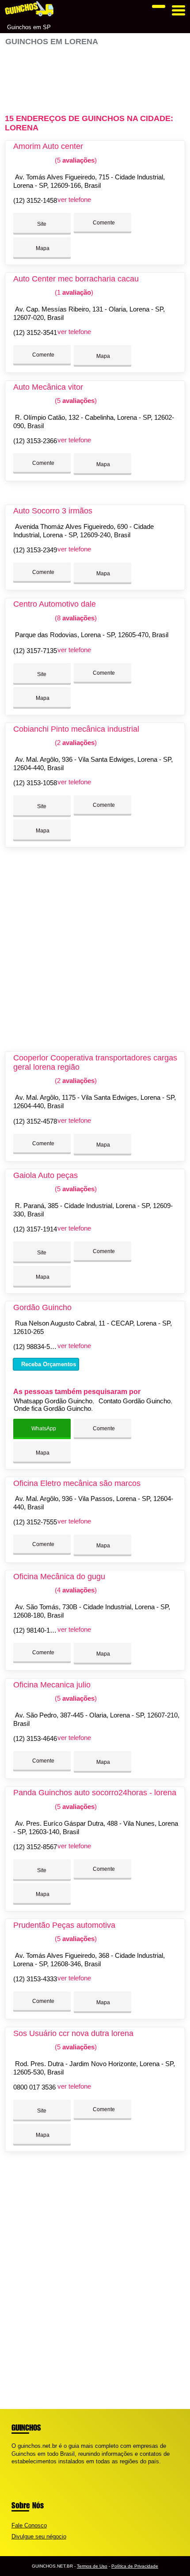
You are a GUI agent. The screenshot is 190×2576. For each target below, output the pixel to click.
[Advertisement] (95, 76)
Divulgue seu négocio (39, 2536)
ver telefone (74, 199)
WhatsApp (43, 1429)
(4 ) (75, 1590)
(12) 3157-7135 (35, 651)
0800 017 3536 (34, 2087)
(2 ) (75, 743)
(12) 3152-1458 (35, 200)
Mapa (42, 248)
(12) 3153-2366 (35, 441)
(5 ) (75, 160)
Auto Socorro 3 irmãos (53, 511)
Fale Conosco (29, 2525)
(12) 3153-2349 (35, 550)
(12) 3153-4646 (35, 1738)
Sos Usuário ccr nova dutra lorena (73, 2033)
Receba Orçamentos (48, 1364)
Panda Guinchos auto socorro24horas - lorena (95, 1793)
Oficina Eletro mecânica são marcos (77, 1483)
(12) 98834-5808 (37, 1347)
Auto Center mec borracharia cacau (76, 279)
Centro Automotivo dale (55, 604)
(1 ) (73, 292)
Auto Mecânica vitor (48, 387)
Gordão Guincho (42, 1307)
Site (42, 224)
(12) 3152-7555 (35, 1522)
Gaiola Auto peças (46, 1175)
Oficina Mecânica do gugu (59, 1577)
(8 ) (75, 618)
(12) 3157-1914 (35, 1229)
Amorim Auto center (48, 146)
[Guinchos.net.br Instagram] (21, 2469)
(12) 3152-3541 (35, 332)
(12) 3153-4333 (35, 1979)
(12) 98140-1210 (37, 1630)
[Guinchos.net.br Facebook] (13, 2469)
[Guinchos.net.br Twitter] (17, 2469)
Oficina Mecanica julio (52, 1685)
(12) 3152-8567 (35, 1847)
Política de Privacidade (135, 2566)
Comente (103, 223)
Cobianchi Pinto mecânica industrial (76, 729)
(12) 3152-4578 (35, 1121)
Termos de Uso (92, 2566)
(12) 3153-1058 (35, 783)
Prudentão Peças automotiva (64, 1925)
